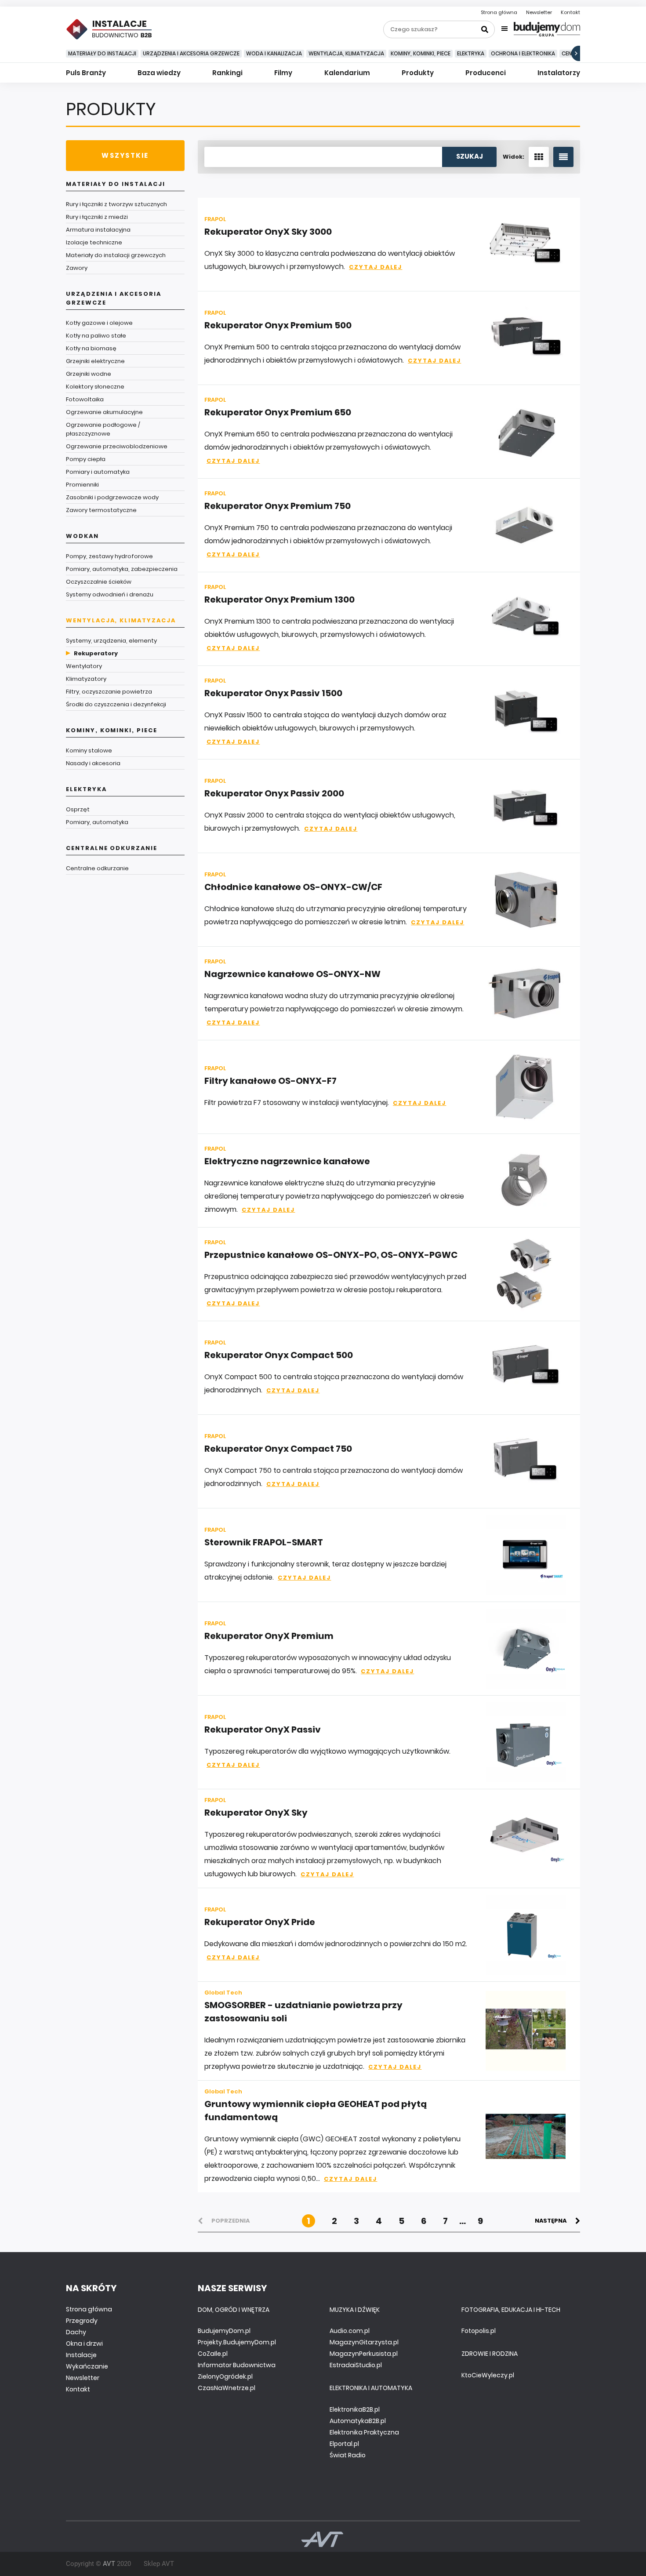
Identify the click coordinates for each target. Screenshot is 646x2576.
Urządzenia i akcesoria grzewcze (191, 53)
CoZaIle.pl (213, 2354)
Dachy (76, 2332)
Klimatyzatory (86, 679)
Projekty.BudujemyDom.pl (237, 2342)
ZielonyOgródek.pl (225, 2376)
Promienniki (82, 485)
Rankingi (227, 73)
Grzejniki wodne (89, 374)
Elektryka (471, 53)
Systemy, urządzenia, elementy (111, 641)
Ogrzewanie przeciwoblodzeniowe (117, 446)
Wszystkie (125, 155)
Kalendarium (347, 73)
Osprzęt (78, 809)
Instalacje (81, 2355)
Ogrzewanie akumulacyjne (104, 412)
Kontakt (570, 12)
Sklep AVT (159, 2564)
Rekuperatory (96, 653)
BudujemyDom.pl (224, 2331)
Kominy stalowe (89, 750)
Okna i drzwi (84, 2343)
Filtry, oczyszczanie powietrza (109, 692)
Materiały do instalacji (102, 53)
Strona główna (499, 12)
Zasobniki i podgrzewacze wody (112, 497)
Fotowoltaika (85, 399)
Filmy (283, 73)
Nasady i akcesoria (93, 763)
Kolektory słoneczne (95, 387)
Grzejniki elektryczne (95, 361)
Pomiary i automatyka (98, 472)
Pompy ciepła (86, 459)
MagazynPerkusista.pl (364, 2354)
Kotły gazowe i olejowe (99, 323)
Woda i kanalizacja (274, 53)
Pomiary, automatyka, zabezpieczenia (122, 569)
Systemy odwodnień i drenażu (110, 594)
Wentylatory (84, 666)
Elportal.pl (344, 2444)
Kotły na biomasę (91, 348)
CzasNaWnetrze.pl (227, 2388)
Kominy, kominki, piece (421, 53)
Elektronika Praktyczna (364, 2432)
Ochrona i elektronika (523, 53)
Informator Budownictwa (237, 2365)
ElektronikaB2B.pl (355, 2409)
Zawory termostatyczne (101, 510)
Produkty (418, 73)
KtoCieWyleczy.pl (488, 2375)
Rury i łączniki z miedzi (97, 217)
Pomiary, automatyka (97, 822)
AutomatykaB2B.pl (358, 2421)
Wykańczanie (87, 2366)
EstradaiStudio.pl (356, 2365)
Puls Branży (86, 73)
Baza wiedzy (159, 73)
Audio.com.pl (350, 2331)
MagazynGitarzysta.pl (364, 2342)
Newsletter (539, 12)
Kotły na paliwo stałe (96, 336)
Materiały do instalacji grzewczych (116, 255)
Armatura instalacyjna (98, 230)
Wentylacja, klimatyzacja (346, 53)
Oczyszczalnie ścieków (99, 582)
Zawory (77, 268)
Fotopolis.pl (479, 2331)
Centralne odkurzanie (112, 848)
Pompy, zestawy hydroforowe (109, 556)
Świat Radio (348, 2455)
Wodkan (82, 536)
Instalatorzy (559, 73)
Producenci (486, 73)
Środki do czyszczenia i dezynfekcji (116, 704)
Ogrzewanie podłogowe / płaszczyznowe (103, 429)
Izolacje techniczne (94, 242)
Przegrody (82, 2321)
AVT (109, 2564)
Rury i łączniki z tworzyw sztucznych (116, 204)
